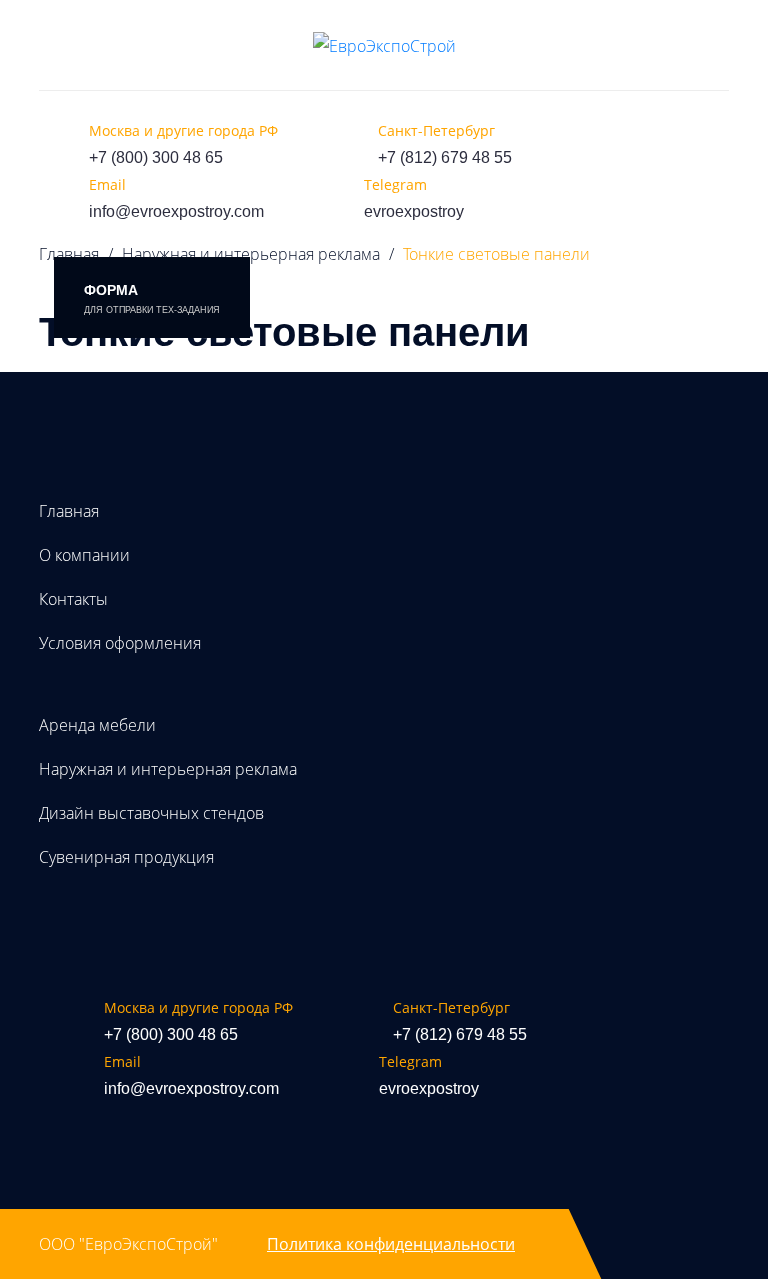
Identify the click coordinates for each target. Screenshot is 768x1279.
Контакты (73, 599)
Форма (152, 298)
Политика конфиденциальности (391, 1244)
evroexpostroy (414, 211)
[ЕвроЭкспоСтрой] (384, 45)
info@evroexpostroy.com (176, 211)
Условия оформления (120, 643)
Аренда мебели (97, 725)
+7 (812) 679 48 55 (445, 157)
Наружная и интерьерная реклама (251, 254)
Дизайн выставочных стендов (151, 813)
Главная (69, 511)
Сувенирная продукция (126, 857)
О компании (84, 555)
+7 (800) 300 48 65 (156, 157)
